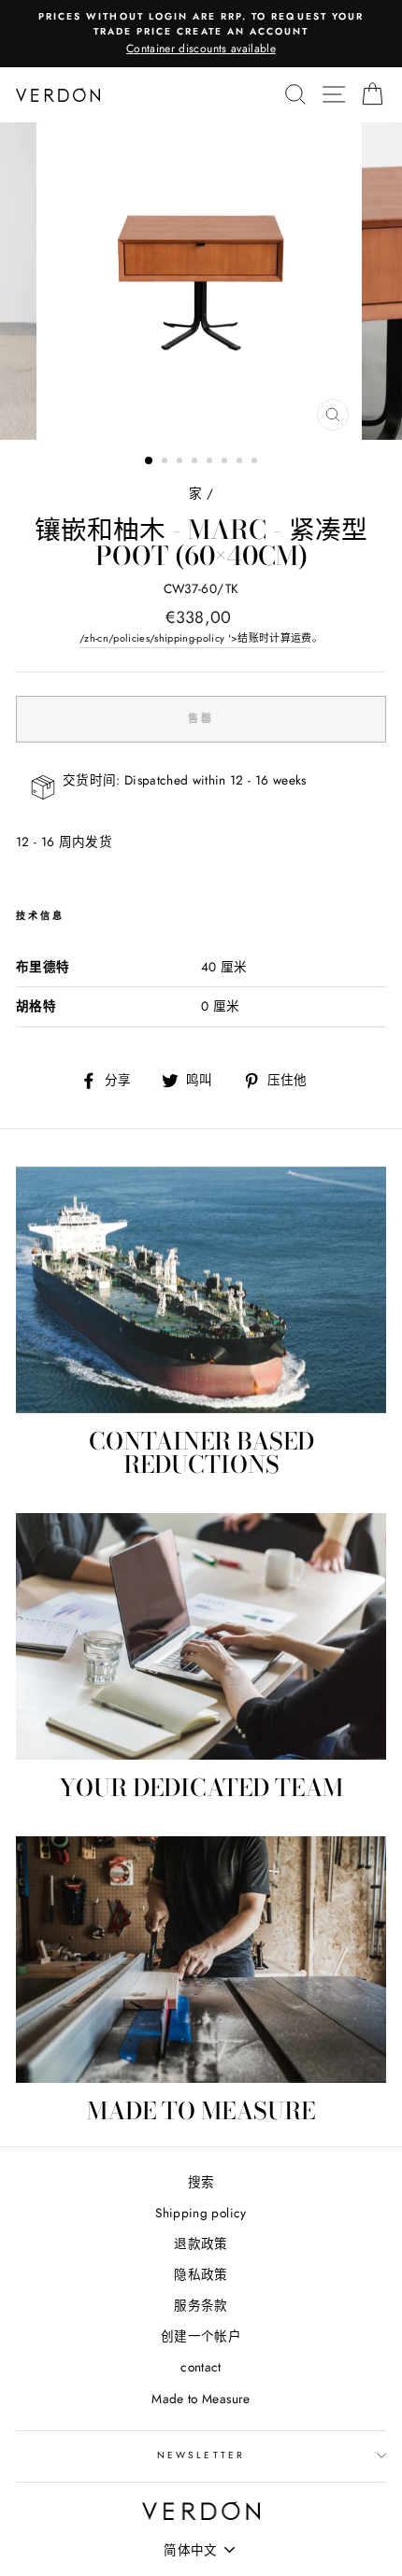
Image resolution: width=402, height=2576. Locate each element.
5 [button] (211, 462)
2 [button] (166, 462)
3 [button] (181, 462)
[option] (201, 34)
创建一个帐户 (201, 2336)
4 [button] (196, 462)
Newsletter (201, 2455)
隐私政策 (201, 2274)
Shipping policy (201, 2213)
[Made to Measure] (201, 1960)
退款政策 (201, 2243)
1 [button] (150, 461)
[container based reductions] (201, 1290)
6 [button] (226, 462)
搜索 (201, 2182)
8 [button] (256, 462)
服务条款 (201, 2305)
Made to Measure (201, 2399)
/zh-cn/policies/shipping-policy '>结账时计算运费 (196, 638)
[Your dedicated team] (201, 1636)
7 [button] (241, 462)
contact (201, 2367)
